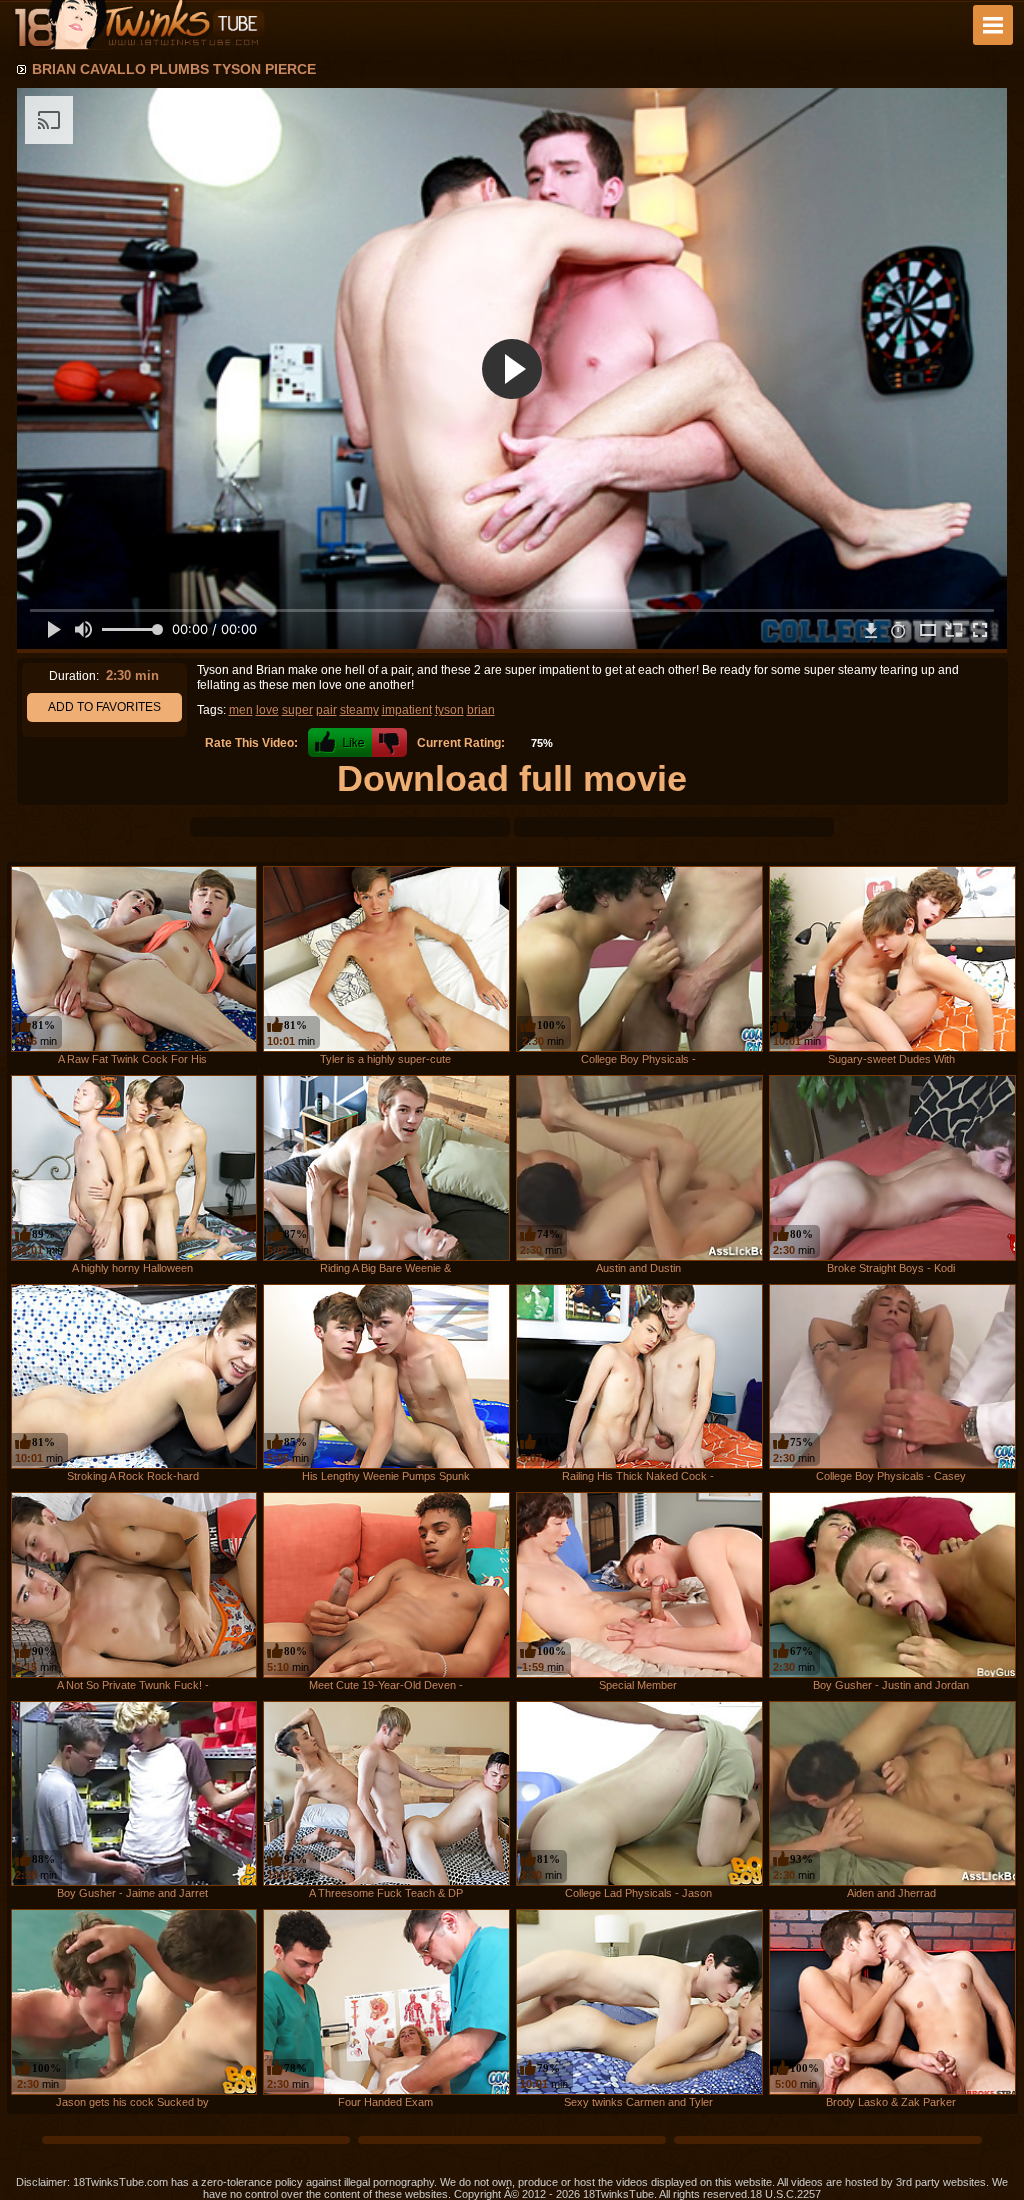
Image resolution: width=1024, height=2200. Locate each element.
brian (481, 710)
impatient (407, 710)
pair (326, 710)
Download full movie (512, 778)
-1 (389, 742)
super (297, 710)
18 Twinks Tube (139, 25)
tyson (449, 710)
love (267, 710)
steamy (359, 710)
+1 (340, 742)
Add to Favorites (104, 707)
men (241, 710)
